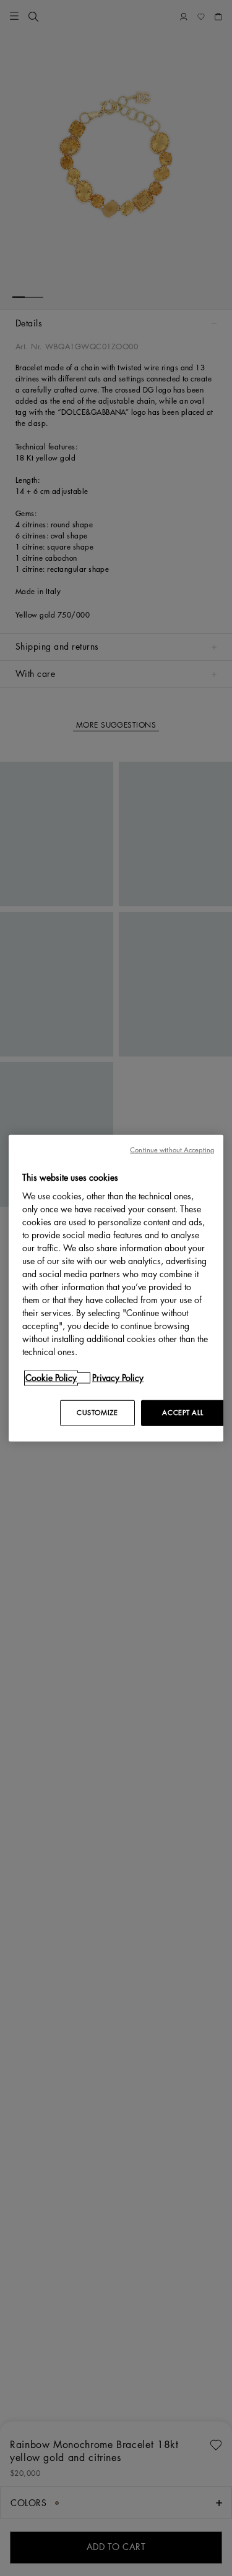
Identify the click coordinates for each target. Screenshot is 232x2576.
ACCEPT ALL (183, 1413)
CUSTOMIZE (97, 1413)
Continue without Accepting (172, 1150)
